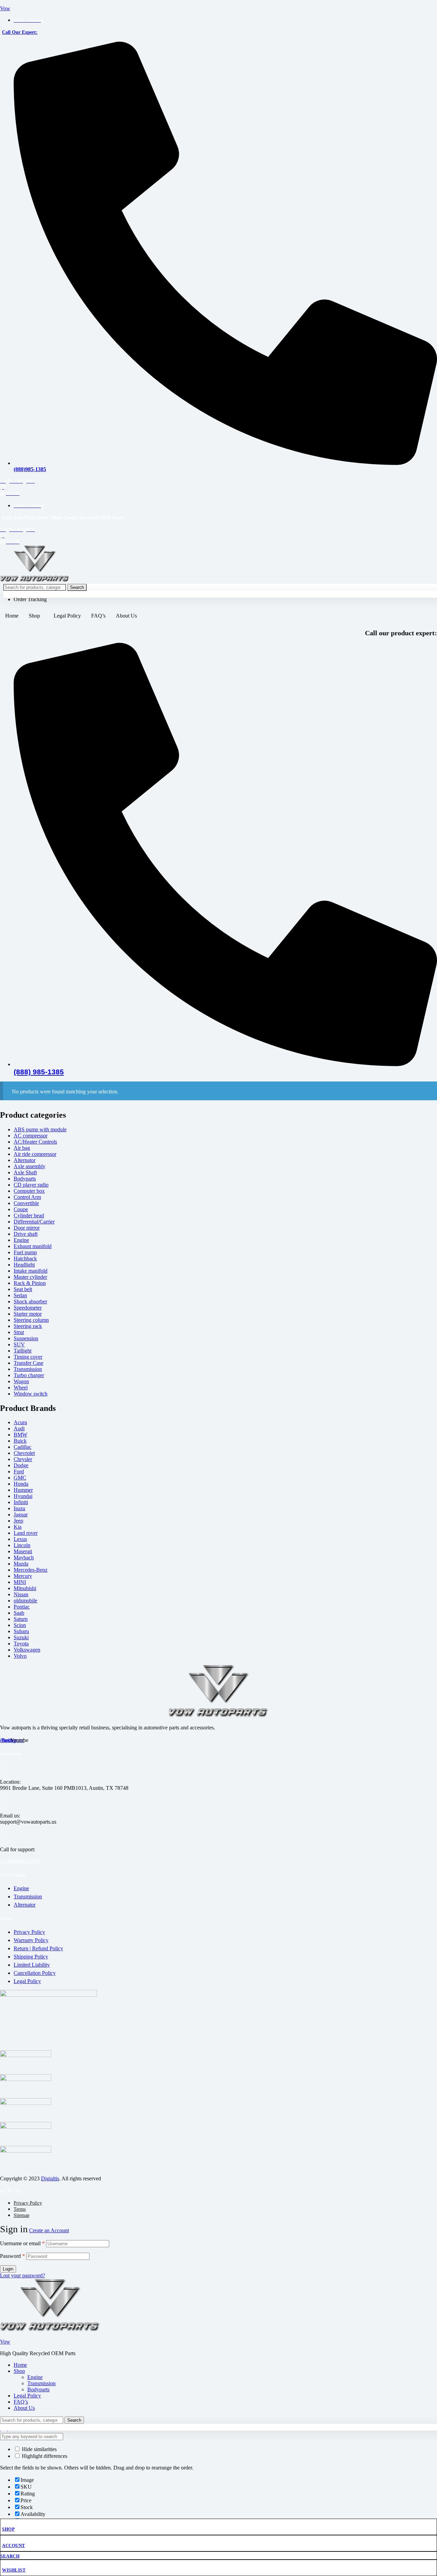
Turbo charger (29, 1375)
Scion (20, 1625)
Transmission (28, 1369)
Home (12, 616)
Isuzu (19, 1508)
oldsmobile (25, 1601)
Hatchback (25, 1258)
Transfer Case (29, 1363)
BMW (20, 1435)
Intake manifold (31, 1271)
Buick (20, 1441)
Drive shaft (26, 1234)
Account (14, 2545)
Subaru (21, 1631)
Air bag (22, 1148)
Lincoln (22, 1545)
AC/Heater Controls (35, 1142)
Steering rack (28, 1326)
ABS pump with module (40, 1129)
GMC (20, 1478)
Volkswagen (27, 1650)
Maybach (24, 1558)
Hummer (23, 1490)
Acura (20, 1422)
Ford (19, 1471)
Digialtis (50, 2178)
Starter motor (28, 1314)
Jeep (18, 1521)
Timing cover (28, 1357)
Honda (21, 1484)
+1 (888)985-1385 (20, 1861)
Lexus (20, 1539)
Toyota (21, 1644)
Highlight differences (44, 2456)
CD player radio (31, 1185)
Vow (5, 8)
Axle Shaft (25, 1172)
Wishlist (14, 2570)
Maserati (23, 1551)
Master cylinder (30, 1277)
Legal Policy (67, 616)
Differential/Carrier (34, 1222)
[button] (36, 616)
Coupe (21, 1209)
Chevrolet (24, 1453)
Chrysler (23, 1459)
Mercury (23, 1576)
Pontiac (22, 1607)
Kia (18, 1527)
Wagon (21, 1381)
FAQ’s (98, 616)
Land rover (26, 1533)
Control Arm (27, 1197)
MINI (20, 1582)
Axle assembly (30, 1166)
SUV (19, 1344)
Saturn (21, 1619)
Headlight (24, 1265)
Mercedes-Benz (31, 1570)
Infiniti (21, 1502)
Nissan (21, 1594)
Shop (34, 616)
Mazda (21, 1564)
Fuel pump (25, 1252)
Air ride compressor (35, 1154)
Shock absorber (30, 1301)
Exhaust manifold (33, 1246)
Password (12, 2256)
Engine (21, 1240)
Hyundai (23, 1496)
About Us (126, 616)
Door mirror (27, 1228)
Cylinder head (29, 1215)
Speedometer (28, 1308)
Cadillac (23, 1447)
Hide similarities (39, 2449)
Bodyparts (25, 1179)
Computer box (29, 1191)
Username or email (22, 2243)
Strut (19, 1332)
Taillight (23, 1351)
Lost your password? (23, 2275)
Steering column (31, 1320)
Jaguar (21, 1515)
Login (8, 2269)
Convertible (26, 1203)
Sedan (20, 1295)
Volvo (20, 1656)
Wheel (21, 1388)
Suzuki (21, 1637)
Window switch (31, 1394)
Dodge (21, 1465)
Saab (19, 1613)
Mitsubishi (25, 1588)
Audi (19, 1428)
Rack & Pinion (30, 1283)
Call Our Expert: (20, 32)
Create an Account (49, 2230)
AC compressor (31, 1136)
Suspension (26, 1338)
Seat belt (23, 1289)
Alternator (25, 1160)
